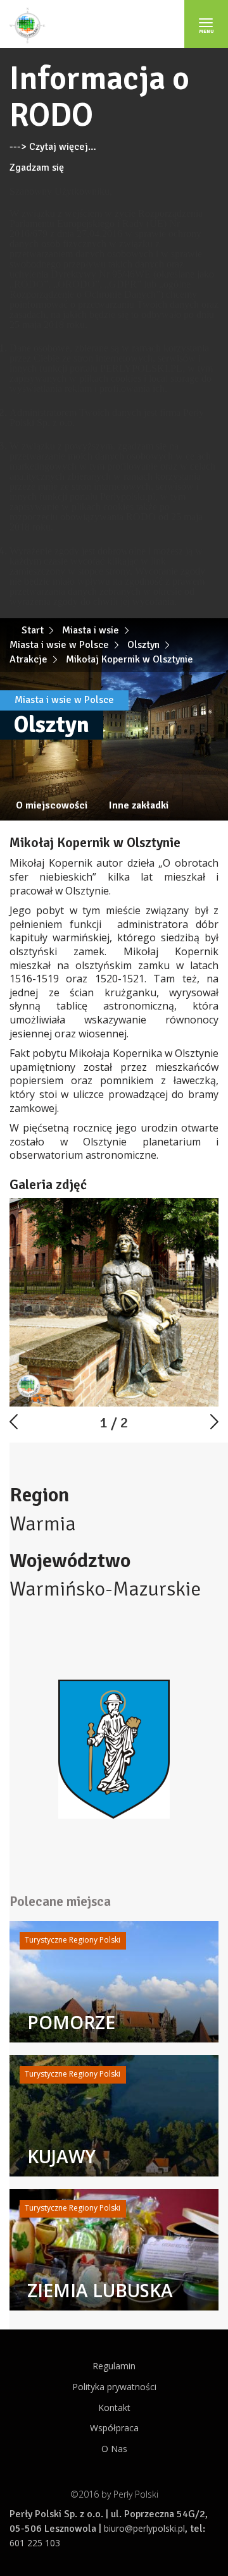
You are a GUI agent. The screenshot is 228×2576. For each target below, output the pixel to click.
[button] (207, 1209)
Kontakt (114, 2408)
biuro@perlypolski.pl (144, 2528)
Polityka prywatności (114, 2387)
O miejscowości (52, 805)
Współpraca (114, 2428)
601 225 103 (35, 2543)
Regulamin (114, 2366)
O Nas (114, 2449)
